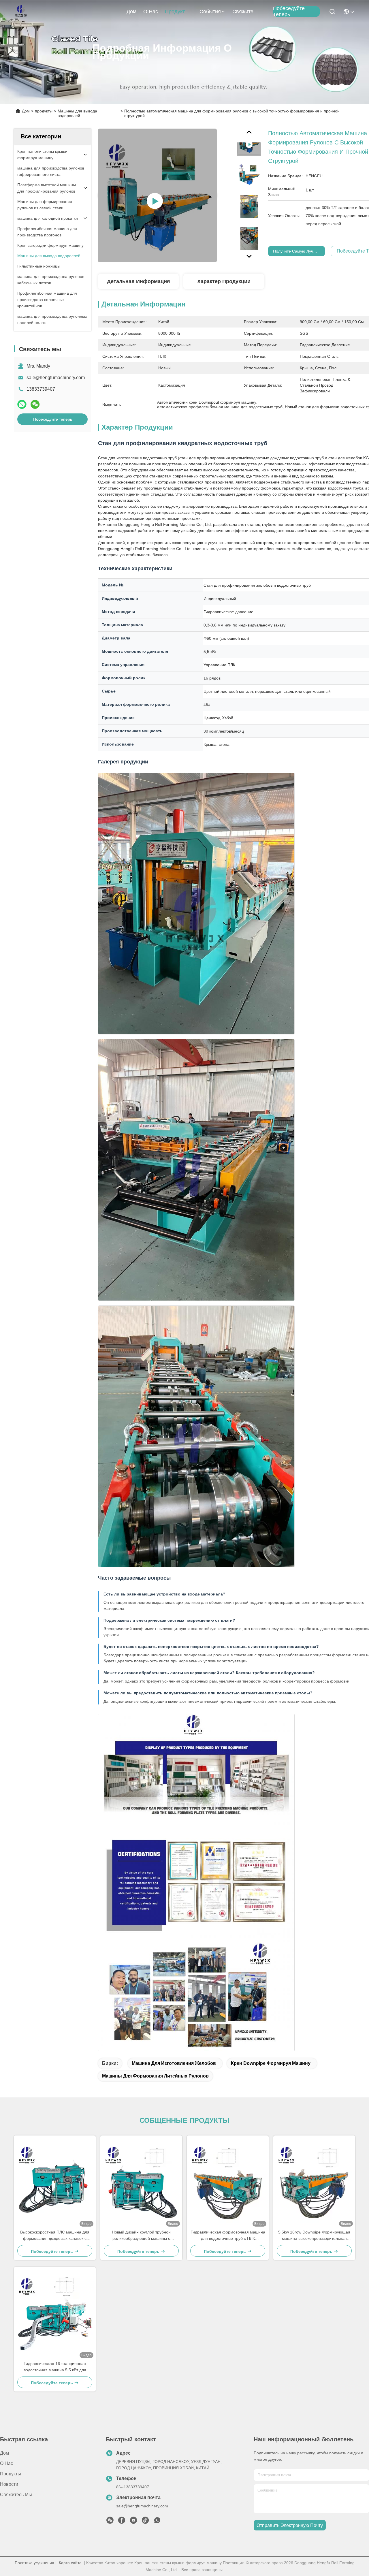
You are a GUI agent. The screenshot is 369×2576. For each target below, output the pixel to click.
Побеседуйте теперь (289, 12)
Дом (131, 12)
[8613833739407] (157, 2522)
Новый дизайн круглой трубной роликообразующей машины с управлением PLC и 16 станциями (141, 2236)
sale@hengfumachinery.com (56, 378)
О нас (151, 12)
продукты (177, 12)
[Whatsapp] (22, 404)
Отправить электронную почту (290, 2525)
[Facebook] (122, 2522)
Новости (9, 2484)
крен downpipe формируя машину (271, 2063)
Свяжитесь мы (246, 12)
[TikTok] (145, 2522)
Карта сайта (70, 2563)
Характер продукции (224, 281)
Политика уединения (34, 2563)
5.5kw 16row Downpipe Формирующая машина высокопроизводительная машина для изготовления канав (314, 2236)
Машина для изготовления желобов (174, 2063)
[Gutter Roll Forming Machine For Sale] (157, 195)
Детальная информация (139, 281)
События (210, 12)
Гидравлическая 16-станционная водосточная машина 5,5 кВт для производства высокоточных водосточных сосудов (55, 2367)
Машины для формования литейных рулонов (155, 2076)
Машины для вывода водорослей (77, 113)
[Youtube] (133, 2522)
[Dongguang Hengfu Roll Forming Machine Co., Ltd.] (21, 12)
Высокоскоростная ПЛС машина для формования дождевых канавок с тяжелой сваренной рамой (55, 2236)
